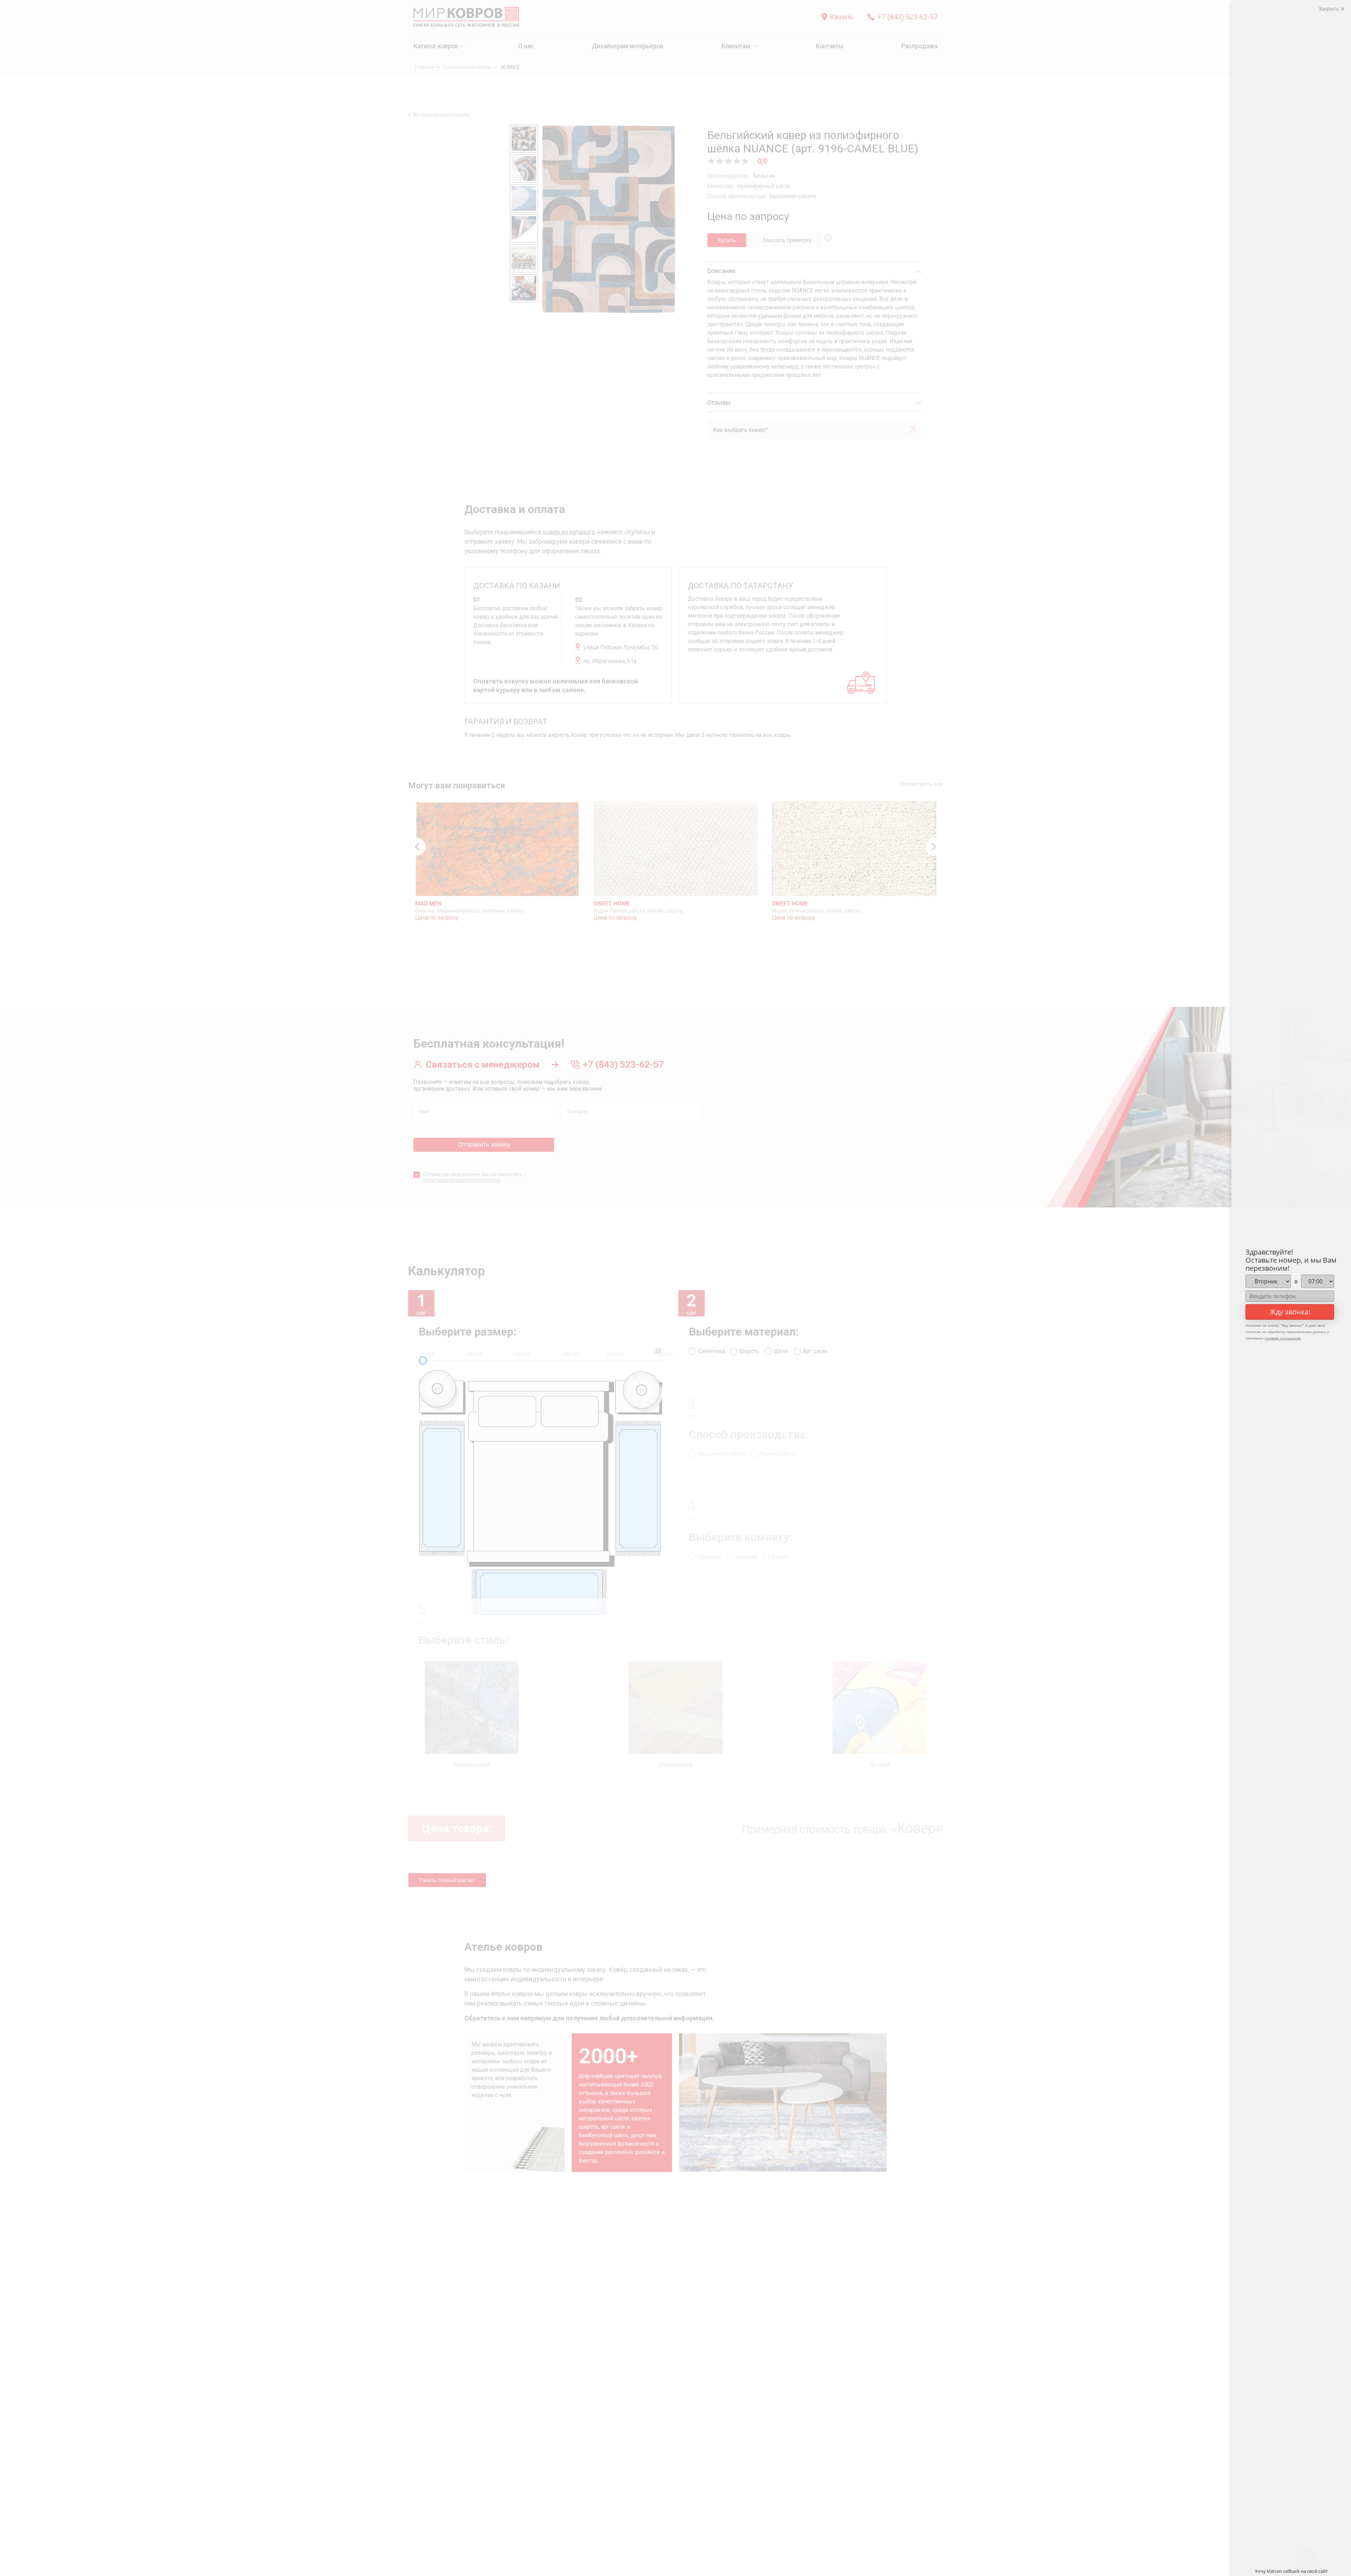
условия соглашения (1283, 1338)
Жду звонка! (1290, 1312)
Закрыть (1330, 9)
